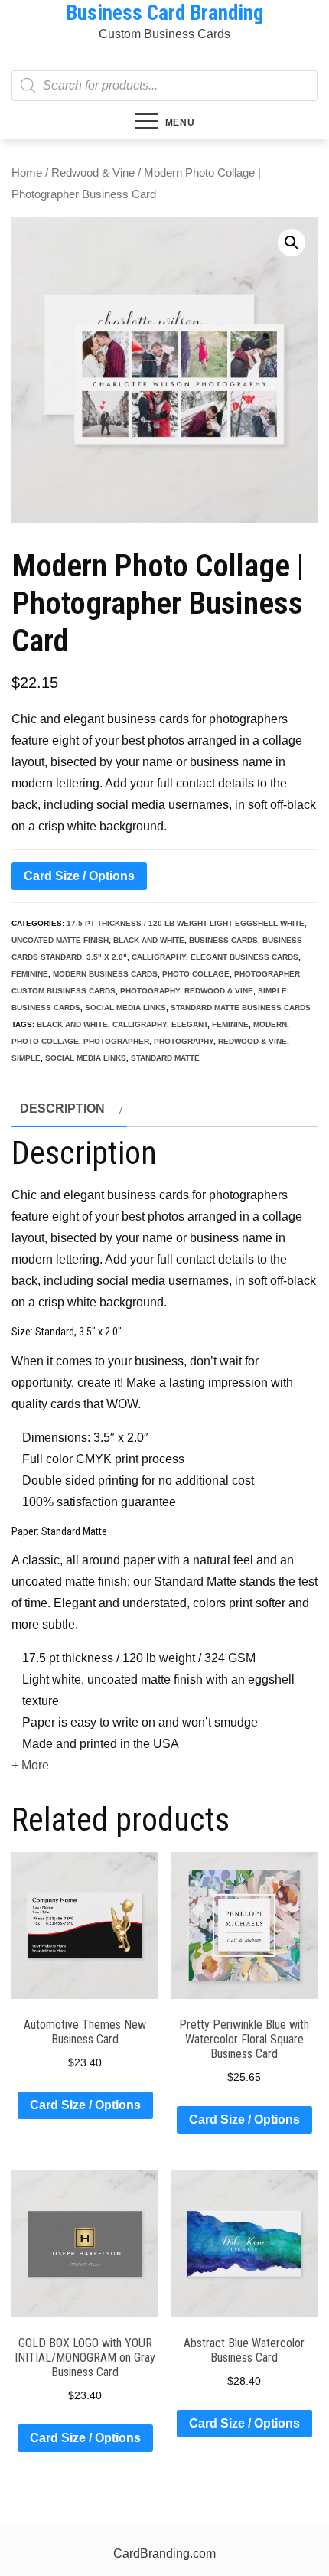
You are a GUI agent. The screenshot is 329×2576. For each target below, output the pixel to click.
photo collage (196, 974)
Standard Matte (165, 1058)
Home (27, 173)
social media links (125, 1008)
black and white (149, 940)
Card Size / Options (79, 876)
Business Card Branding (164, 13)
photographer (116, 1041)
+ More (30, 1765)
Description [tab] (62, 1109)
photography (150, 991)
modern (270, 1024)
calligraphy (159, 957)
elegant (189, 1024)
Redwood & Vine (93, 173)
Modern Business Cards (105, 974)
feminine (30, 974)
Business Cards (223, 940)
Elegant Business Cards (244, 957)
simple (26, 1058)
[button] (292, 243)
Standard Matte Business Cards (241, 1008)
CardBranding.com (164, 2553)
